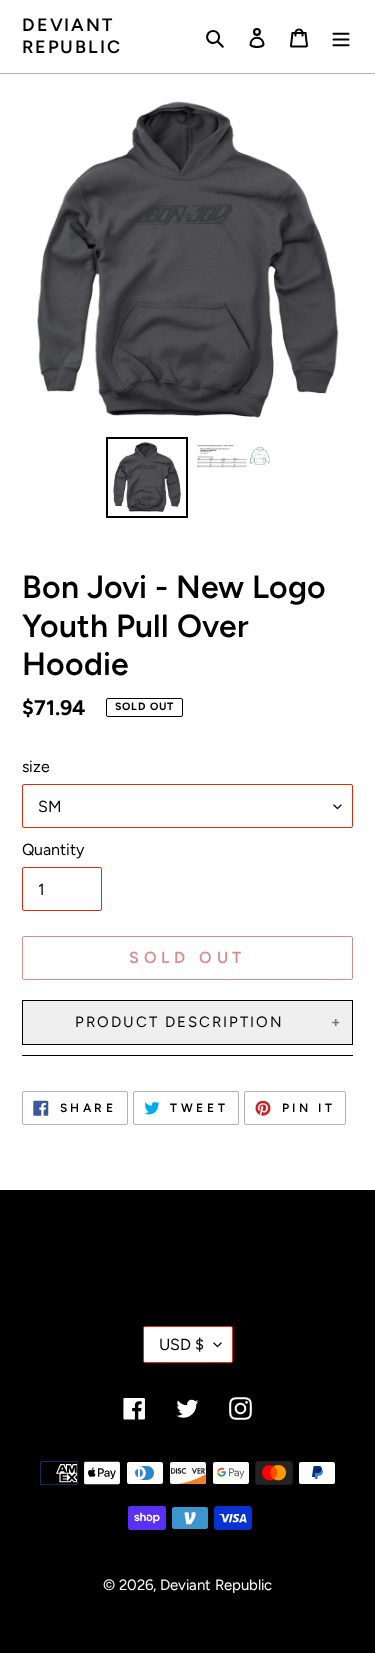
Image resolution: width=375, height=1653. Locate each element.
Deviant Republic (71, 36)
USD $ (181, 1344)
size (36, 766)
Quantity (53, 849)
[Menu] (341, 36)
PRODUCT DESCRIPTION (179, 1022)
